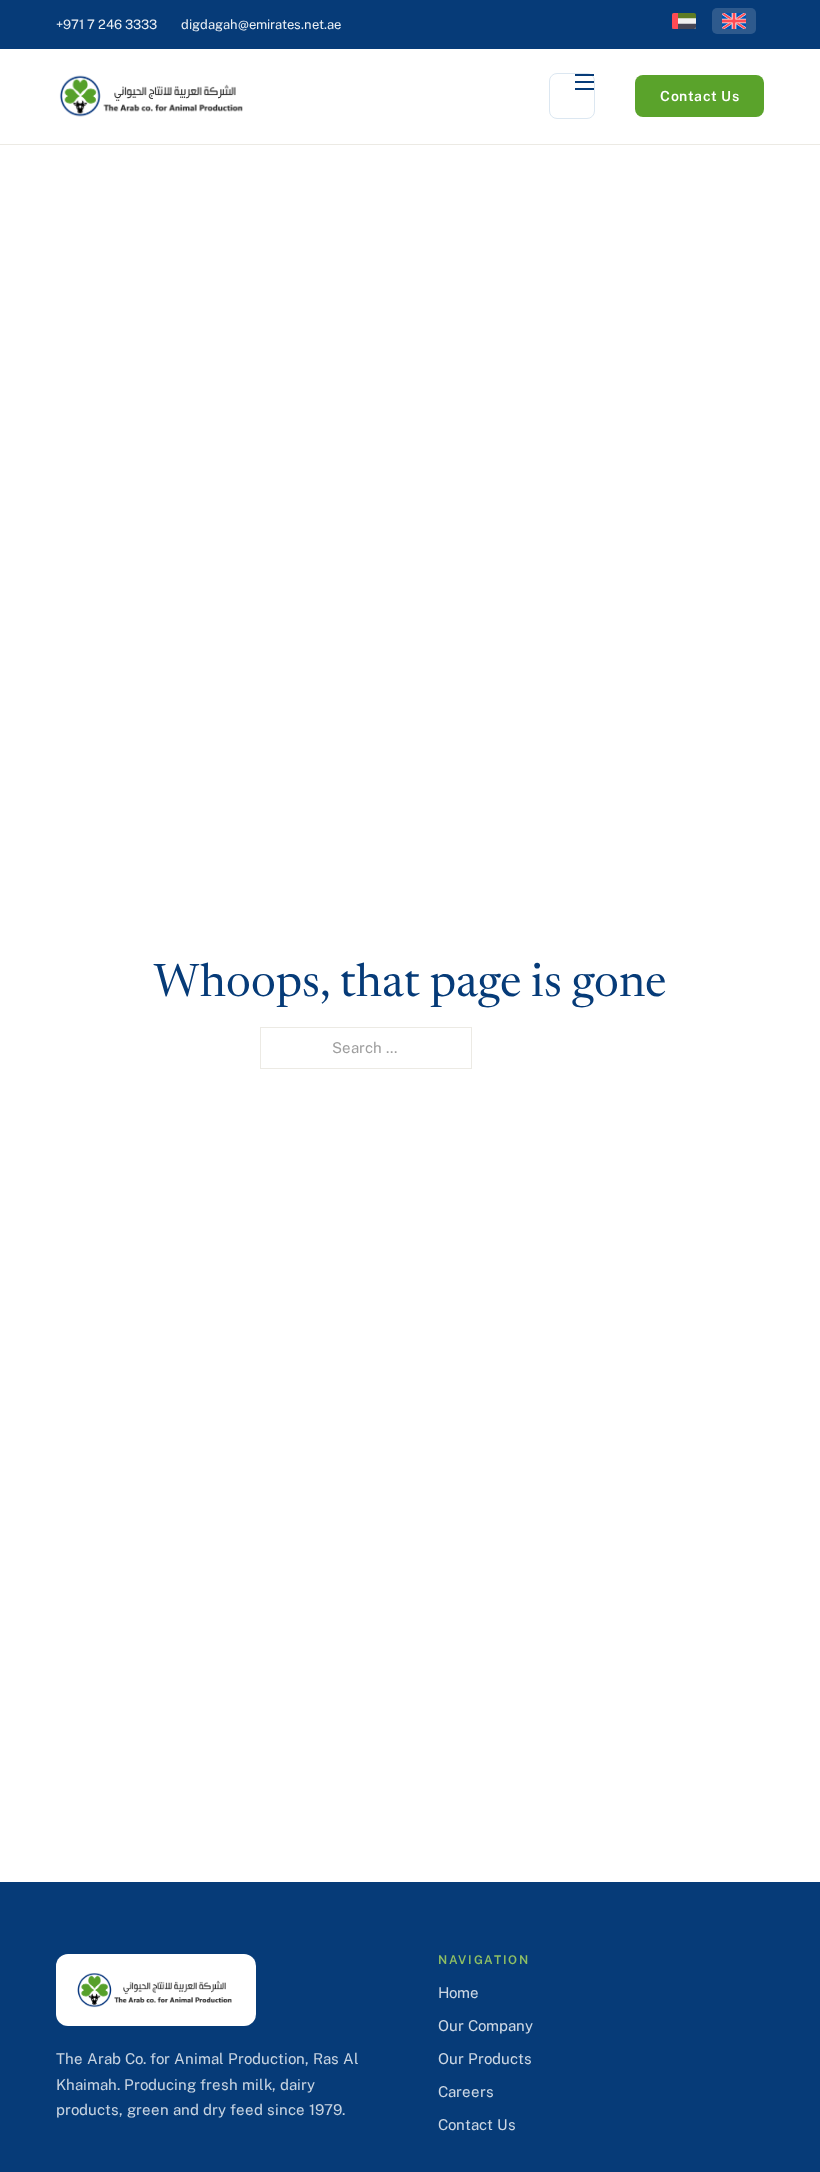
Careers (466, 2091)
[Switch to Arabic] (684, 21)
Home (458, 1992)
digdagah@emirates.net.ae (261, 24)
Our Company (485, 2025)
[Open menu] (572, 96)
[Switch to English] (734, 21)
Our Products (485, 2058)
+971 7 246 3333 (106, 24)
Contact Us (699, 96)
